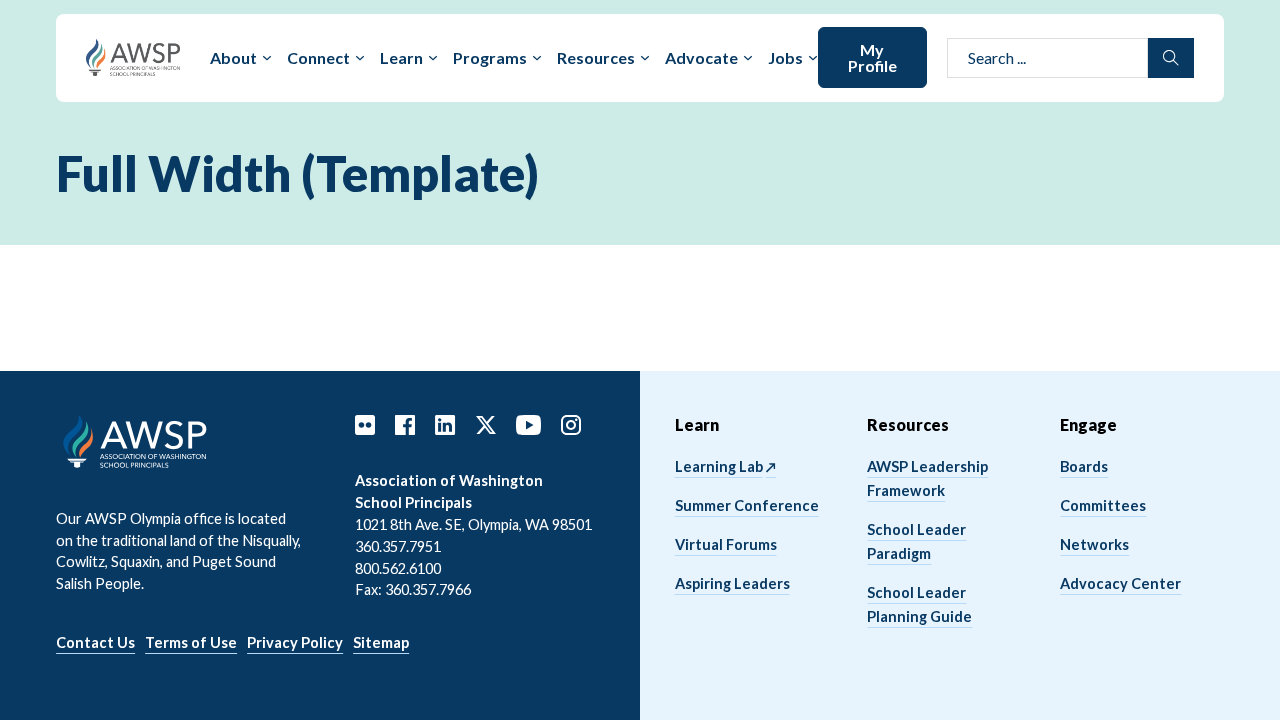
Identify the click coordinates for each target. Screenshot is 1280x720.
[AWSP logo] (133, 55)
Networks (1094, 544)
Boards (1084, 466)
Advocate (701, 57)
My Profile (872, 57)
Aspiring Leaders (732, 583)
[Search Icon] (1171, 58)
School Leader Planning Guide (919, 604)
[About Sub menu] (267, 58)
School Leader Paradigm (916, 541)
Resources (596, 57)
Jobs (785, 57)
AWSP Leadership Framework (927, 478)
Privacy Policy (295, 642)
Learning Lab (719, 466)
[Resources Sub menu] (645, 58)
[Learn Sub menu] (433, 58)
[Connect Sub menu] (360, 58)
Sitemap (381, 642)
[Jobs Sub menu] (813, 58)
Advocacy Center (1120, 583)
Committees (1103, 505)
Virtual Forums (726, 544)
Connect (318, 57)
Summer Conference (747, 505)
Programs (490, 57)
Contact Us (95, 642)
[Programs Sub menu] (537, 58)
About (233, 57)
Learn (401, 57)
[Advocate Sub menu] (748, 58)
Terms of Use (191, 642)
